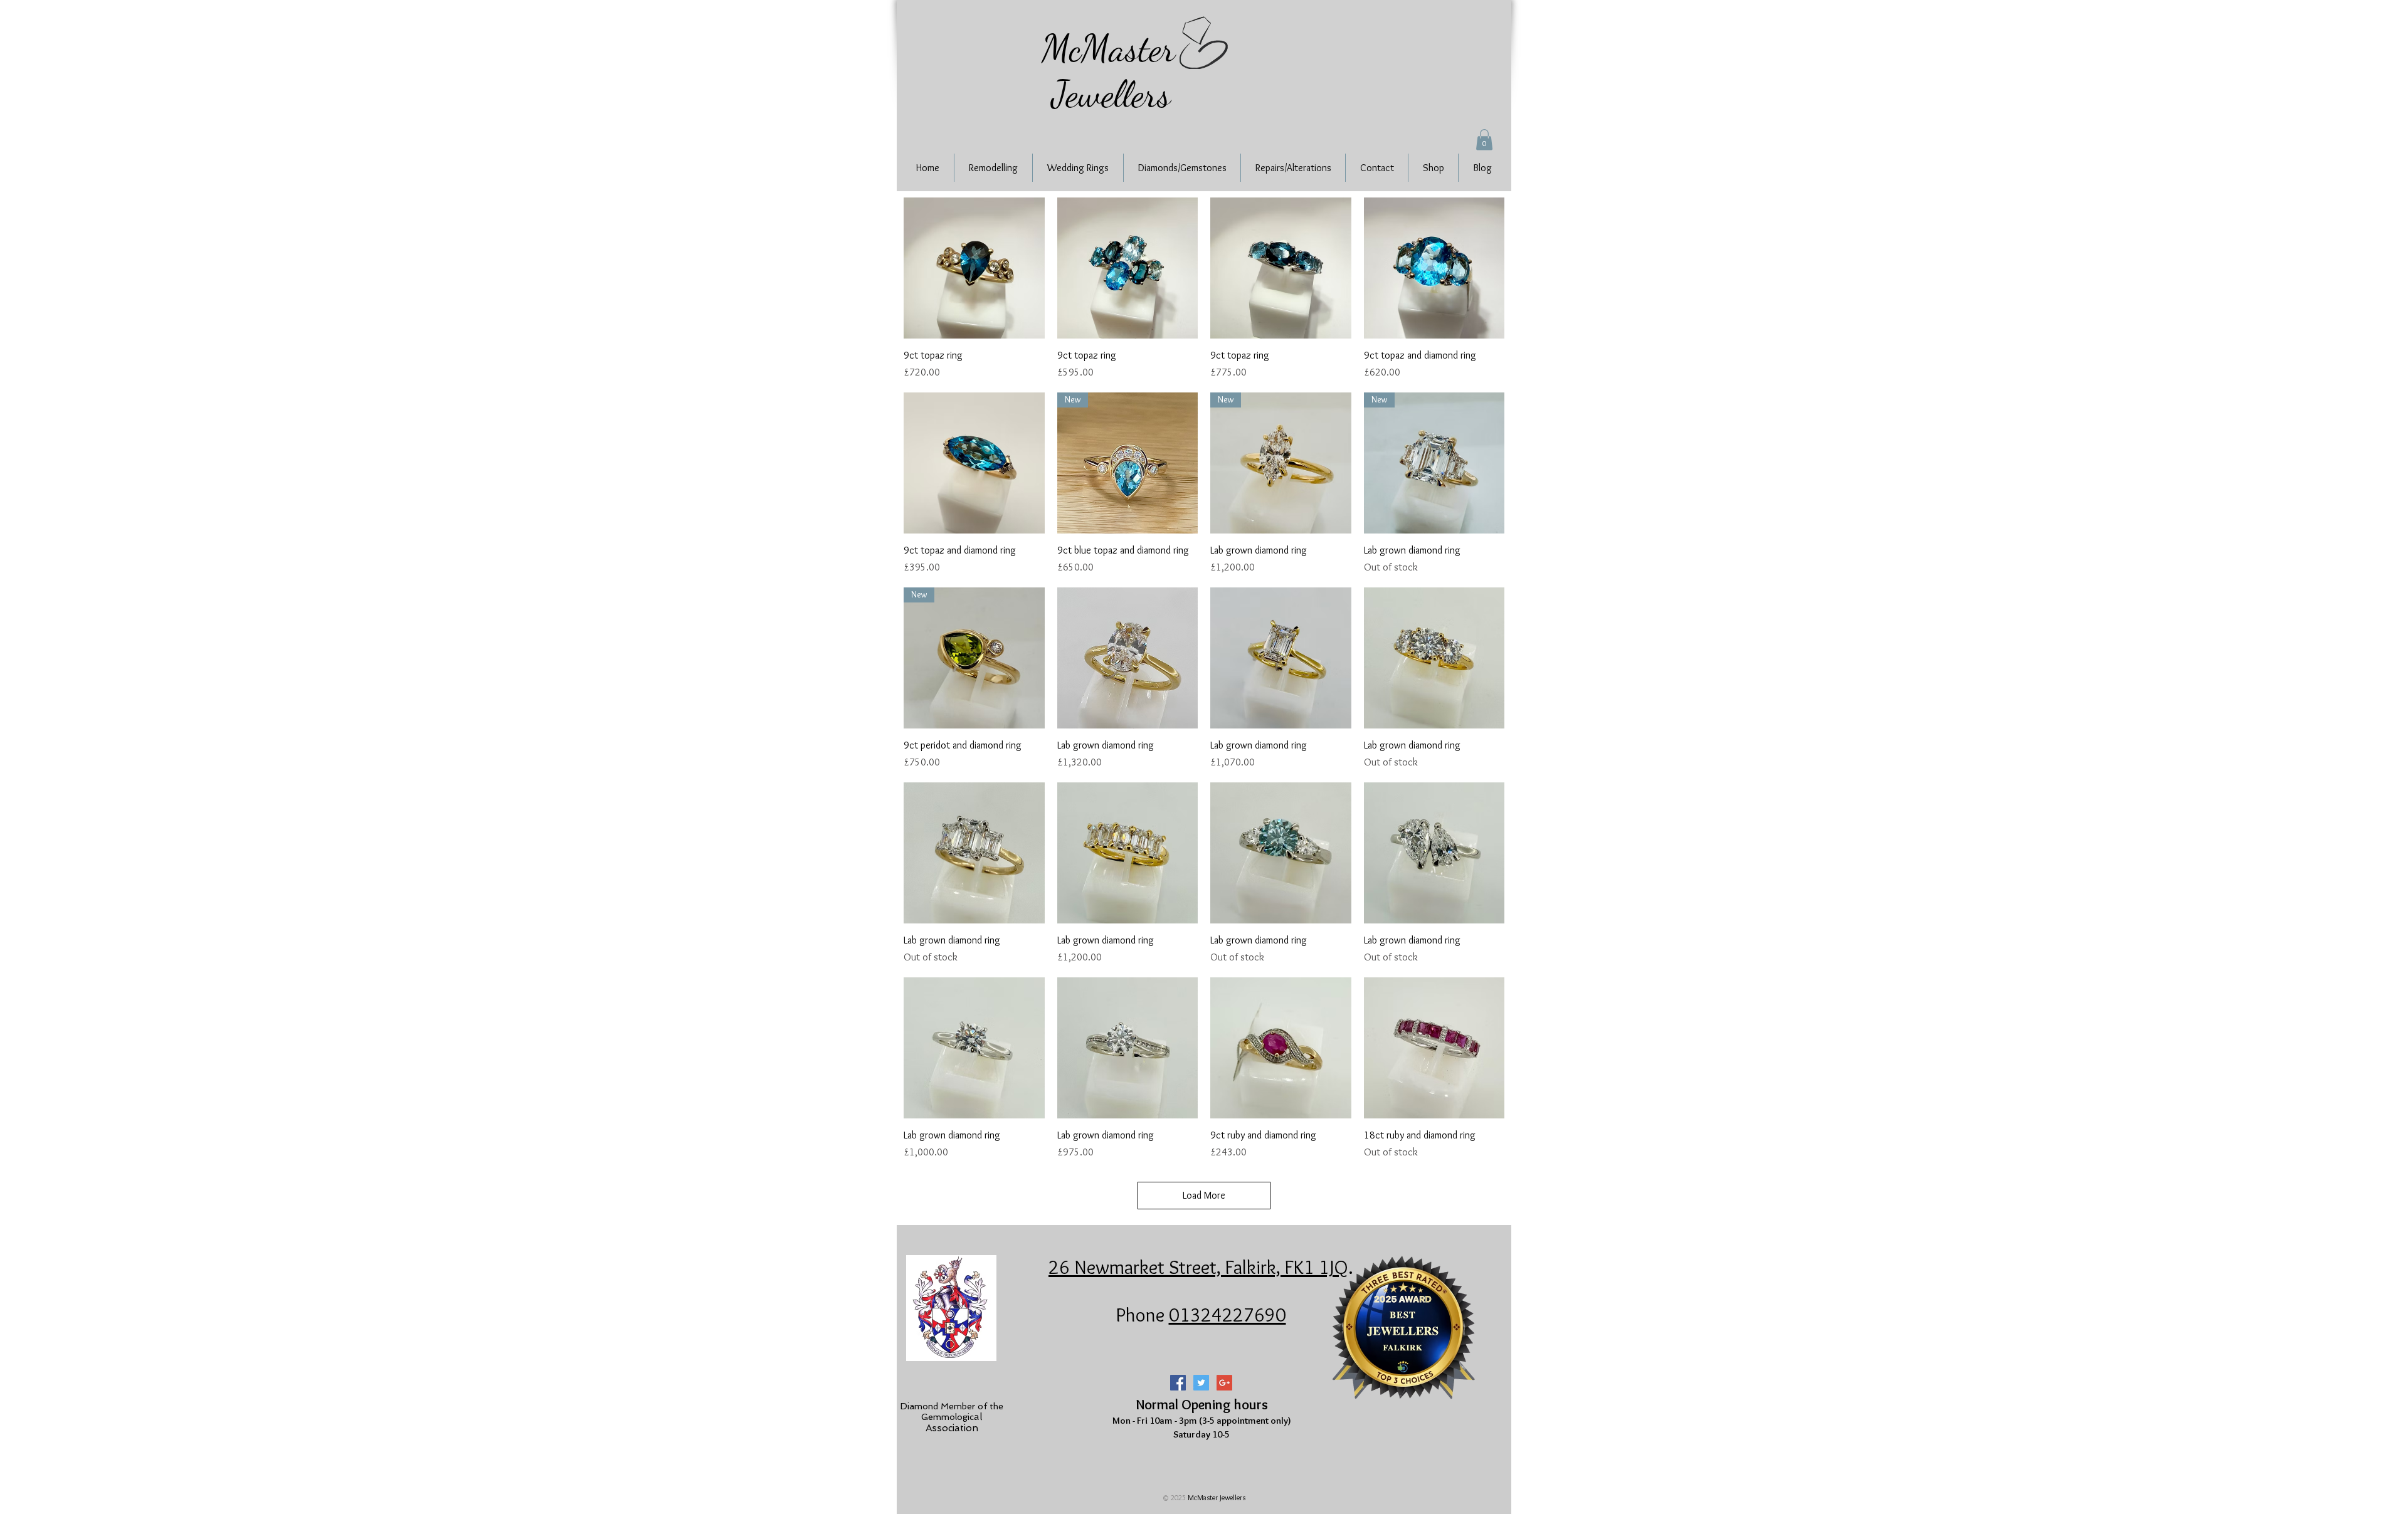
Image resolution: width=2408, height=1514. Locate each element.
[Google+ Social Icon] (1224, 1383)
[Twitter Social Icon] (1201, 1383)
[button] (1484, 139)
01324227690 (1228, 1315)
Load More (1204, 1195)
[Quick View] (974, 268)
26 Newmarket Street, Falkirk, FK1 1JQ (1198, 1267)
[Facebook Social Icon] (1178, 1383)
